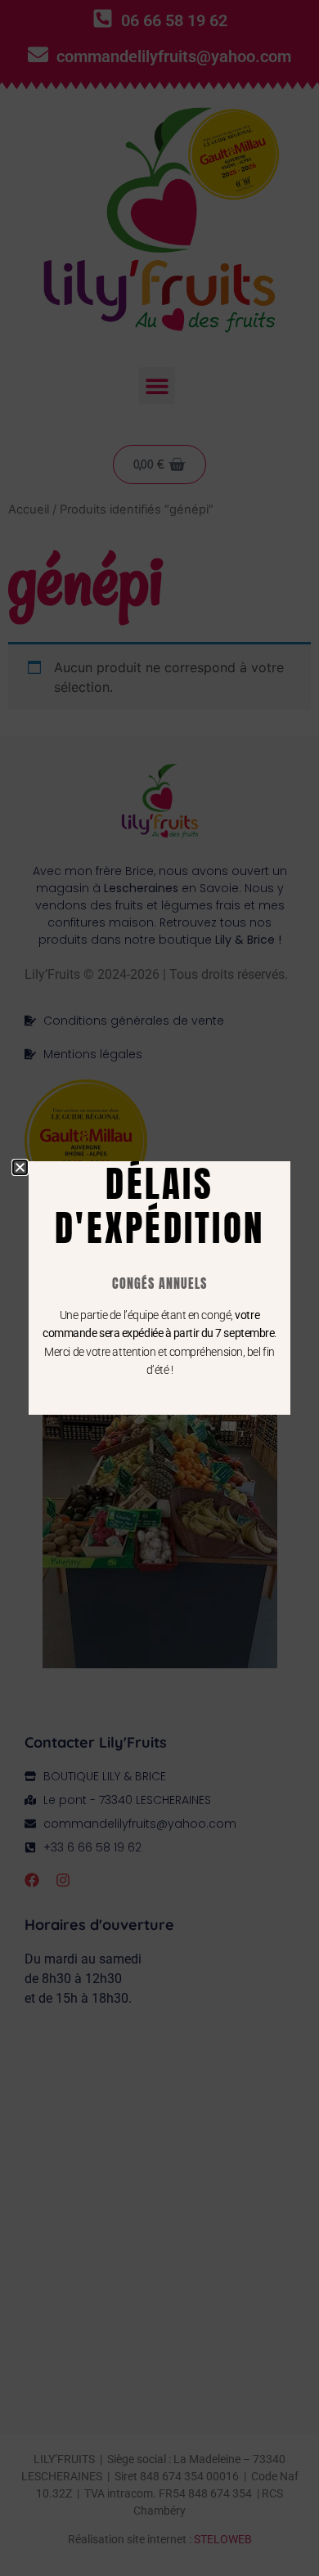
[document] (159, 1288)
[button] (20, 1167)
